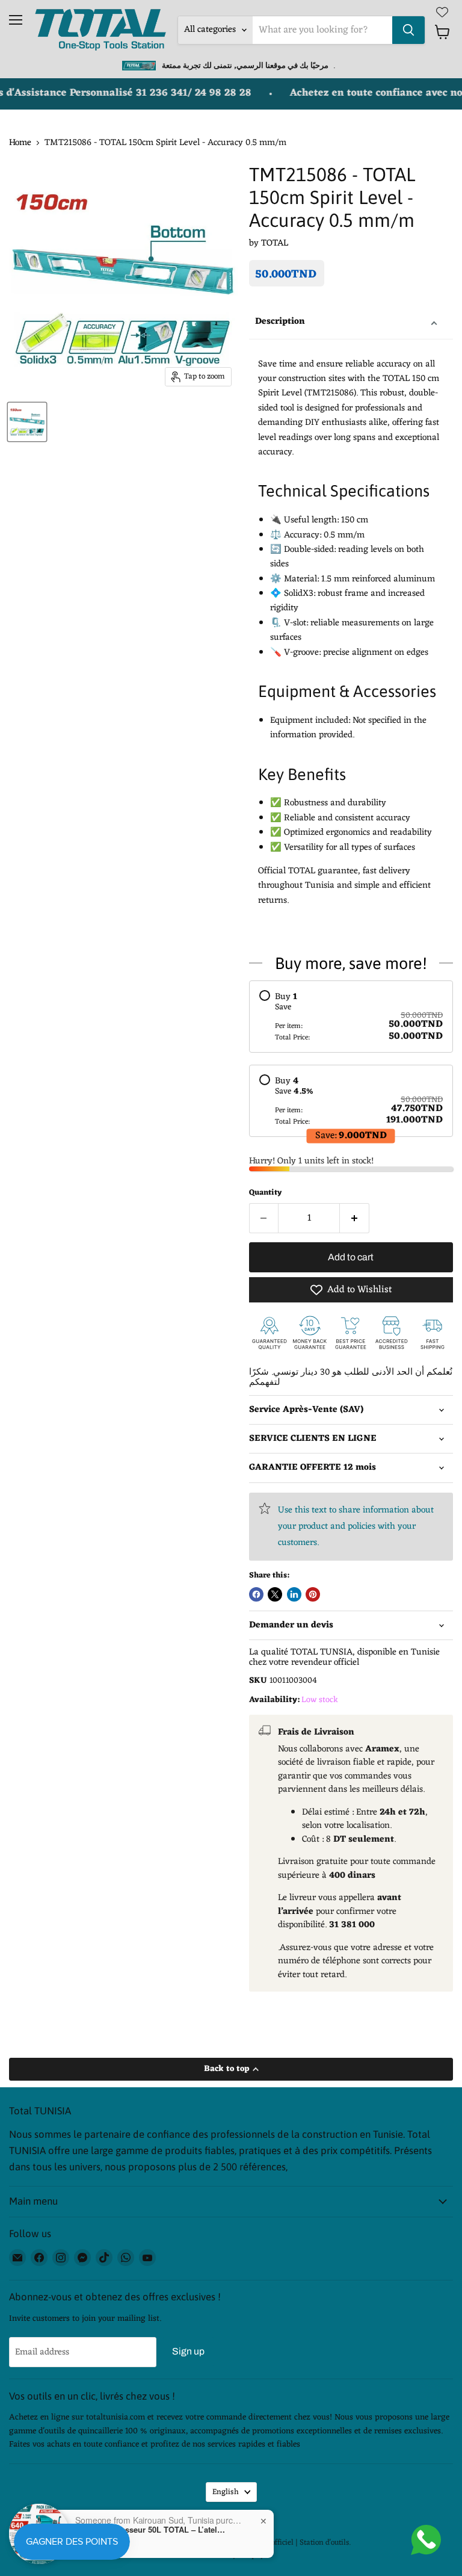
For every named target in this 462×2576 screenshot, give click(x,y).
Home (20, 143)
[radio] (351, 1017)
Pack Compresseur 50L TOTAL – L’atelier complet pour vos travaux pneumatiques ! (150, 2530)
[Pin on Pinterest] (313, 1594)
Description (280, 322)
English (226, 2492)
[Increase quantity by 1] (355, 1218)
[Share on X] (275, 1594)
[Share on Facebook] (256, 1594)
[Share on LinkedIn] (294, 1594)
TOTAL (275, 243)
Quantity (265, 1193)
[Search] (408, 30)
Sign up (188, 2351)
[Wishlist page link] (442, 12)
